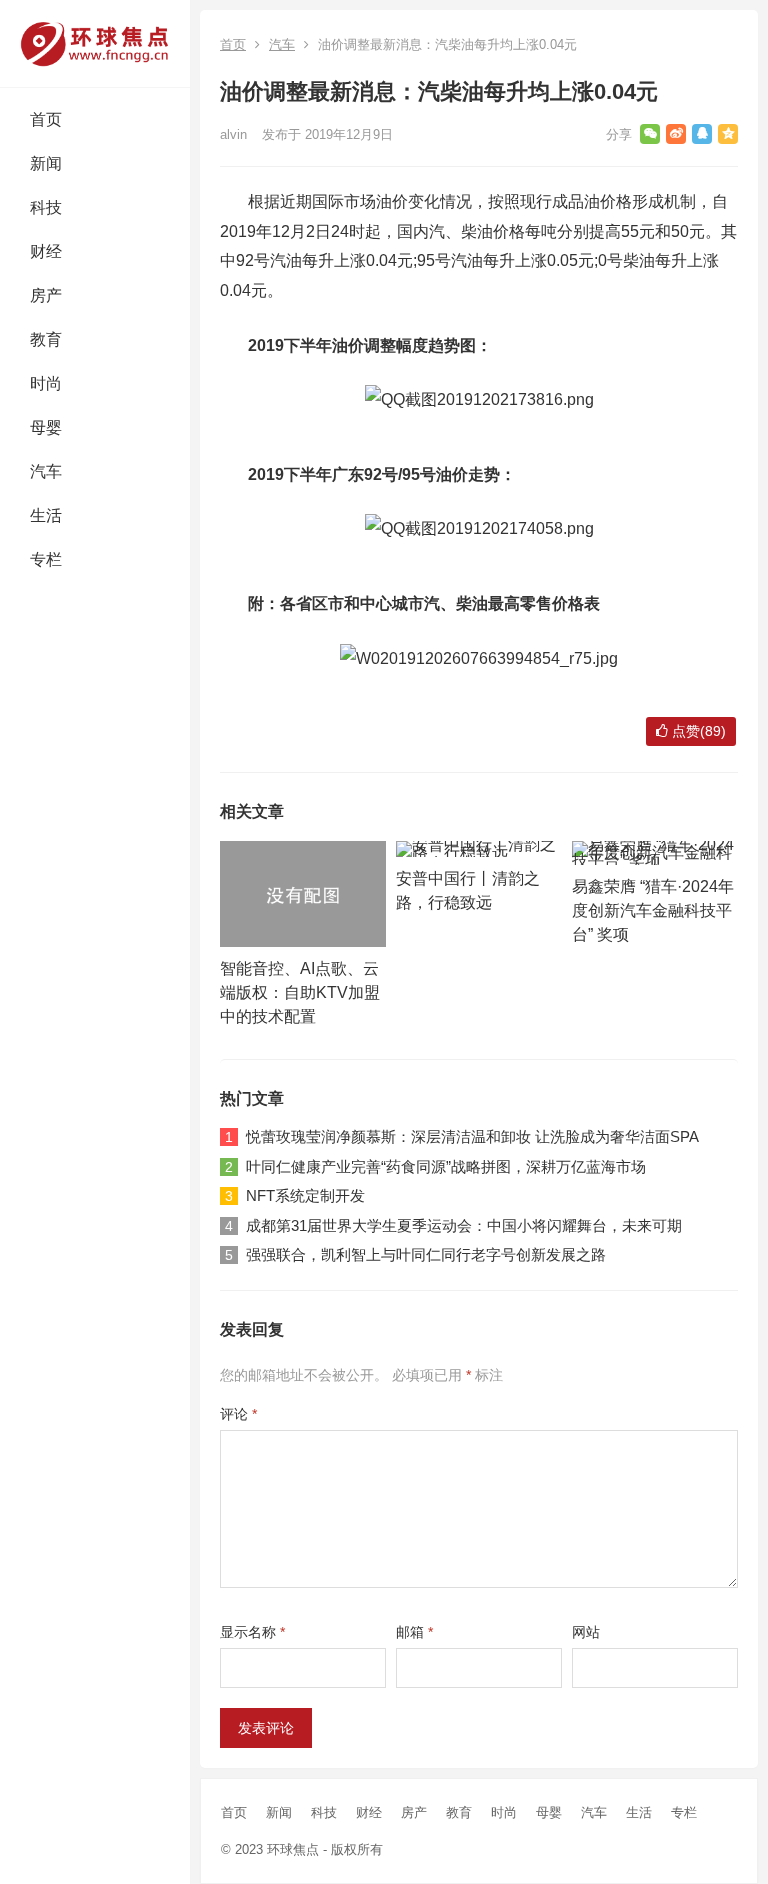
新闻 (46, 163)
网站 (586, 1632)
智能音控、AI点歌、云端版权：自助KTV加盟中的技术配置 (300, 992)
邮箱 (414, 1632)
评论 (238, 1414)
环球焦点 (293, 1849)
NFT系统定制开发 (305, 1195)
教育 (46, 339)
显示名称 (252, 1632)
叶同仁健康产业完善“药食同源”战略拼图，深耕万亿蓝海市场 (446, 1166)
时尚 (46, 383)
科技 (46, 207)
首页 (46, 119)
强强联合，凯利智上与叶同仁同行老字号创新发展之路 (426, 1254)
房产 (46, 295)
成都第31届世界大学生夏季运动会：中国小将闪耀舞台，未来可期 (464, 1225)
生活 (46, 515)
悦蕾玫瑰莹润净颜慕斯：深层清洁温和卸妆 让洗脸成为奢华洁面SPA (472, 1136)
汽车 (46, 471)
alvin (233, 134)
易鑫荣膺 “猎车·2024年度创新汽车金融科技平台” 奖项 (653, 910)
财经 (46, 251)
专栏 (46, 559)
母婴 (46, 427)
